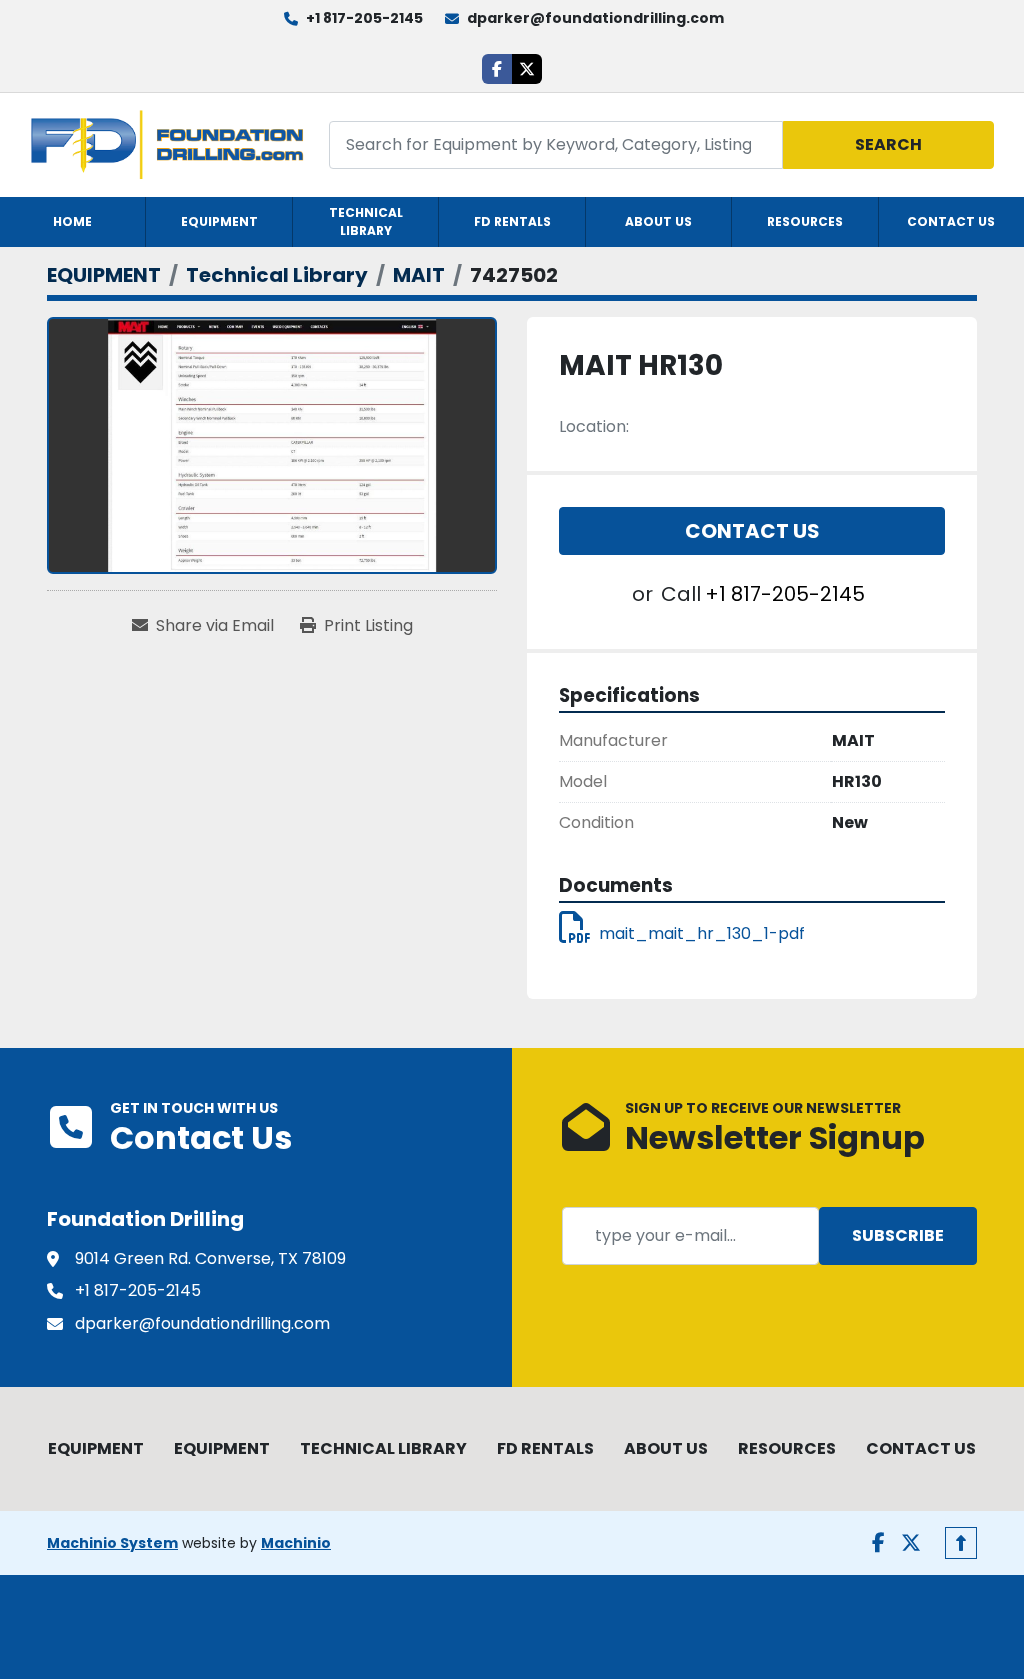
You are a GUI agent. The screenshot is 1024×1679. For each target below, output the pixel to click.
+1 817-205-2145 (364, 18)
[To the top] (961, 1543)
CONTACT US (951, 221)
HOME (72, 221)
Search (888, 144)
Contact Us (752, 531)
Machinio (296, 1543)
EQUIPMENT (219, 221)
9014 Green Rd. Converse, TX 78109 (210, 1258)
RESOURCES (805, 221)
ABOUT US (658, 221)
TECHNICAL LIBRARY (366, 221)
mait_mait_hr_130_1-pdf (702, 933)
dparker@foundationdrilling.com (595, 18)
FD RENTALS (512, 221)
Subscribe (898, 1235)
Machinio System (112, 1543)
